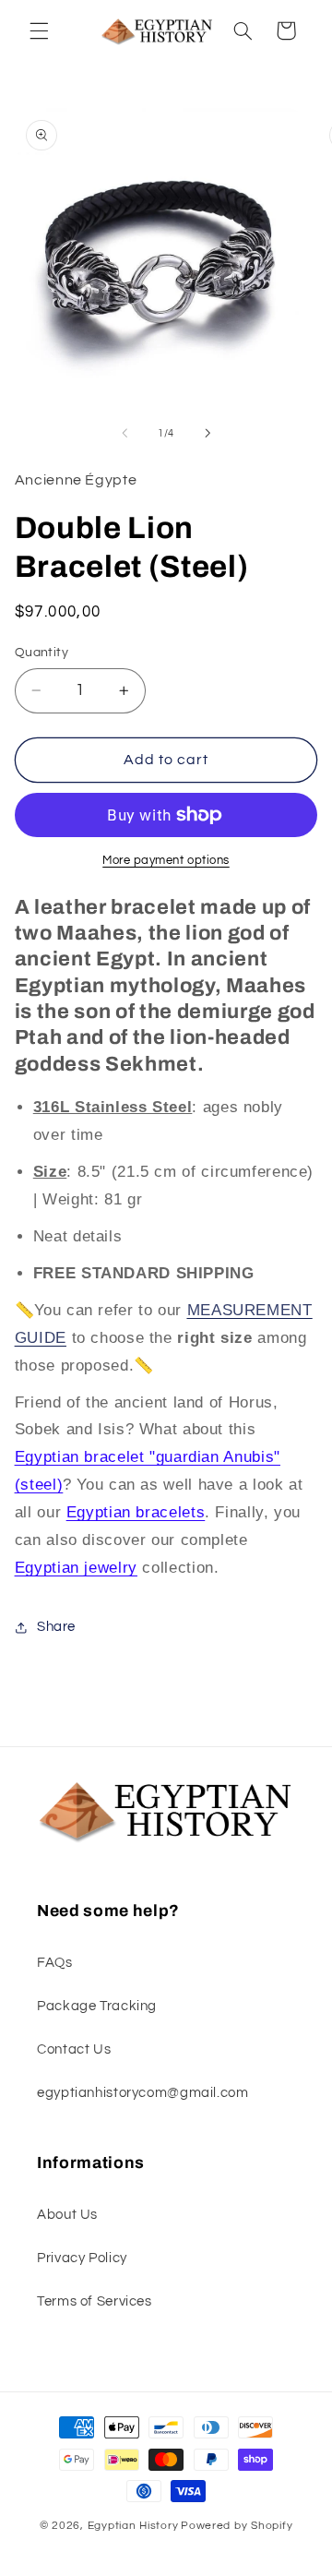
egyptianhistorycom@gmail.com (143, 2093)
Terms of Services (95, 2301)
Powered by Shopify (237, 2526)
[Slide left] (125, 433)
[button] (39, 30)
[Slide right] (207, 433)
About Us (67, 2215)
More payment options (166, 861)
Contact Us (74, 2049)
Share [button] (56, 1627)
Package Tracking (97, 2006)
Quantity (41, 653)
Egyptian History (133, 2526)
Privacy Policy (82, 2258)
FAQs (55, 1963)
